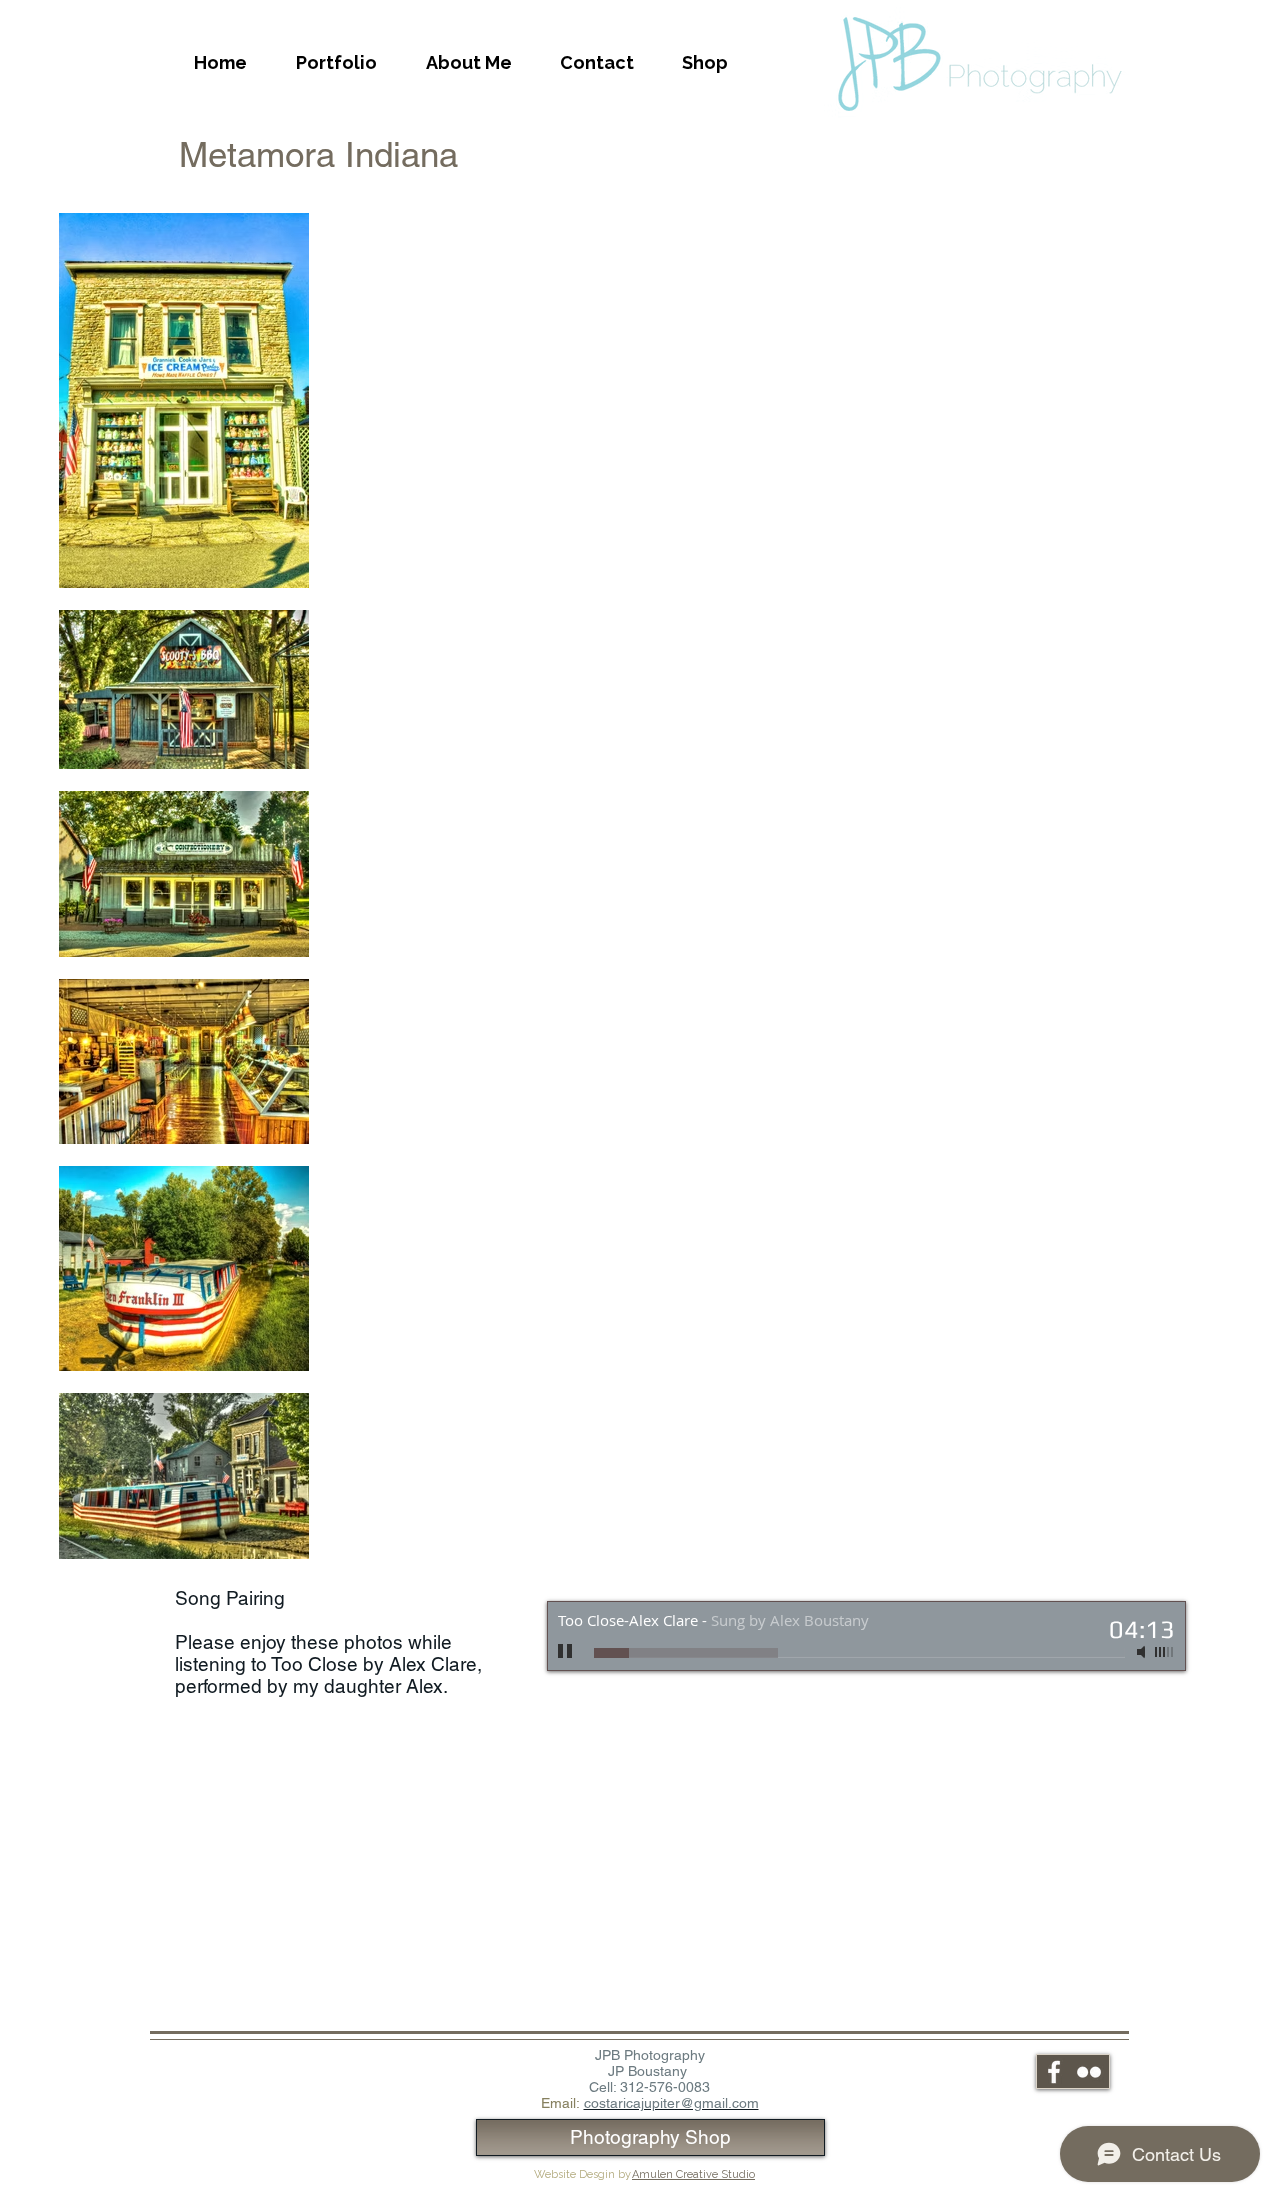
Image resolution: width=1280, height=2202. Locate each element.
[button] (336, 63)
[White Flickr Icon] (1089, 2072)
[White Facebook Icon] (1054, 2072)
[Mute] (1143, 1652)
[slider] (1165, 1652)
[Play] (566, 1652)
